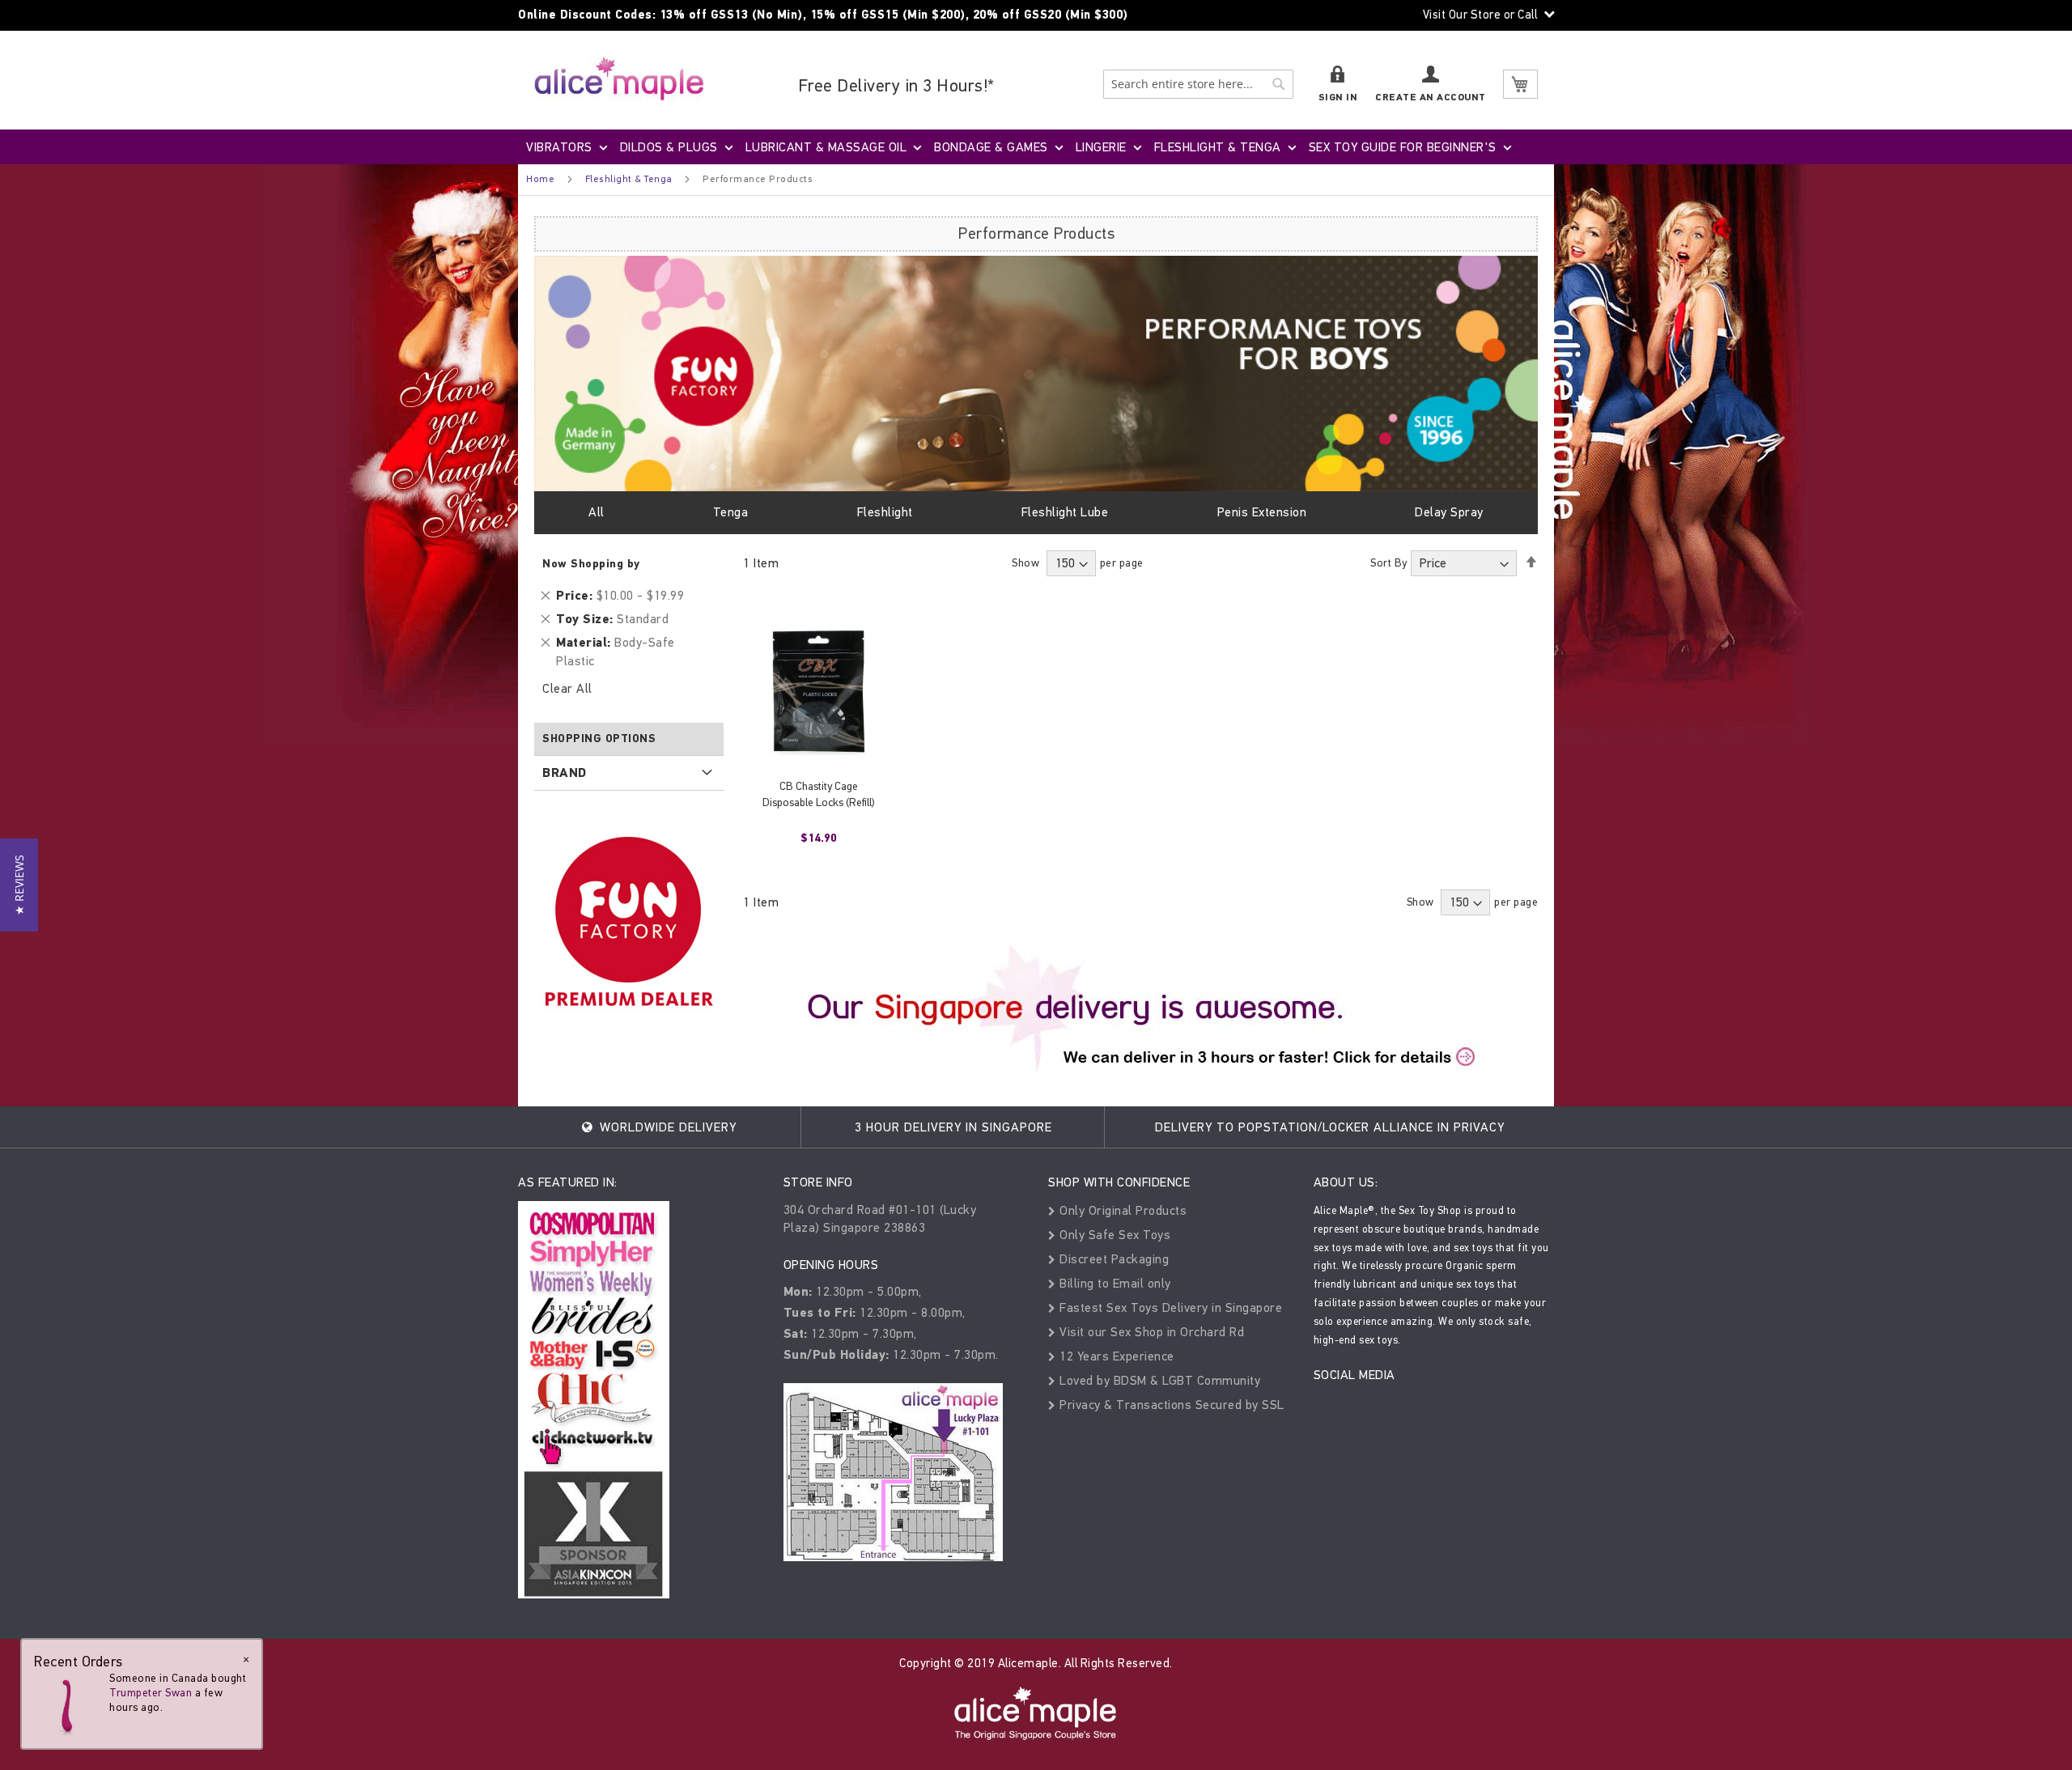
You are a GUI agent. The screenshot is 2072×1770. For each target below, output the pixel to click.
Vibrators (559, 147)
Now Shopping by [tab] (591, 564)
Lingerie (1101, 147)
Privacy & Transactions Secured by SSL (1170, 1405)
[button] (19, 885)
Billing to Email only (1114, 1283)
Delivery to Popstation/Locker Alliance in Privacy (1330, 1127)
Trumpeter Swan (151, 1693)
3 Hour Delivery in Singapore (953, 1127)
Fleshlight (885, 512)
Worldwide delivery (666, 1127)
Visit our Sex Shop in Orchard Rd (1150, 1332)
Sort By (1389, 563)
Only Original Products (1121, 1210)
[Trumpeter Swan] (66, 1703)
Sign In (1338, 98)
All (597, 512)
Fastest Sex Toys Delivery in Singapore (1169, 1307)
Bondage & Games (991, 147)
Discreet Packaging (1112, 1259)
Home (540, 179)
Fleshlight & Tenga (1218, 147)
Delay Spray (1449, 512)
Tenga (731, 512)
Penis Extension (1262, 512)
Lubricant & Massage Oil (826, 147)
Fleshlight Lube (1065, 512)
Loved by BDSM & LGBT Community (1158, 1380)
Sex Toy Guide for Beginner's (1403, 147)
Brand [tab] (565, 773)
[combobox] (1198, 84)
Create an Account (1431, 98)
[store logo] (619, 78)
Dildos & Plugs (669, 147)
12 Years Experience (1115, 1356)
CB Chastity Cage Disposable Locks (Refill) (819, 794)
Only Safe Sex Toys (1113, 1235)
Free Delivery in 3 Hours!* (896, 85)
